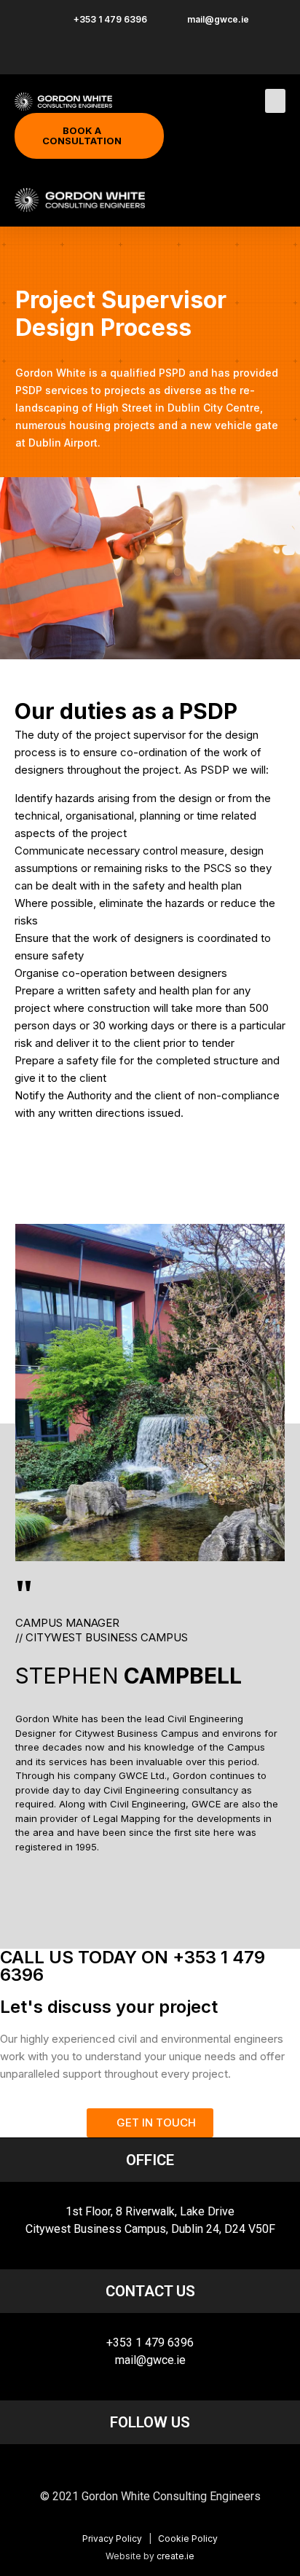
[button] (275, 101)
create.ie (175, 2556)
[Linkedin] (150, 2467)
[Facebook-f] (122, 2467)
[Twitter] (178, 2467)
